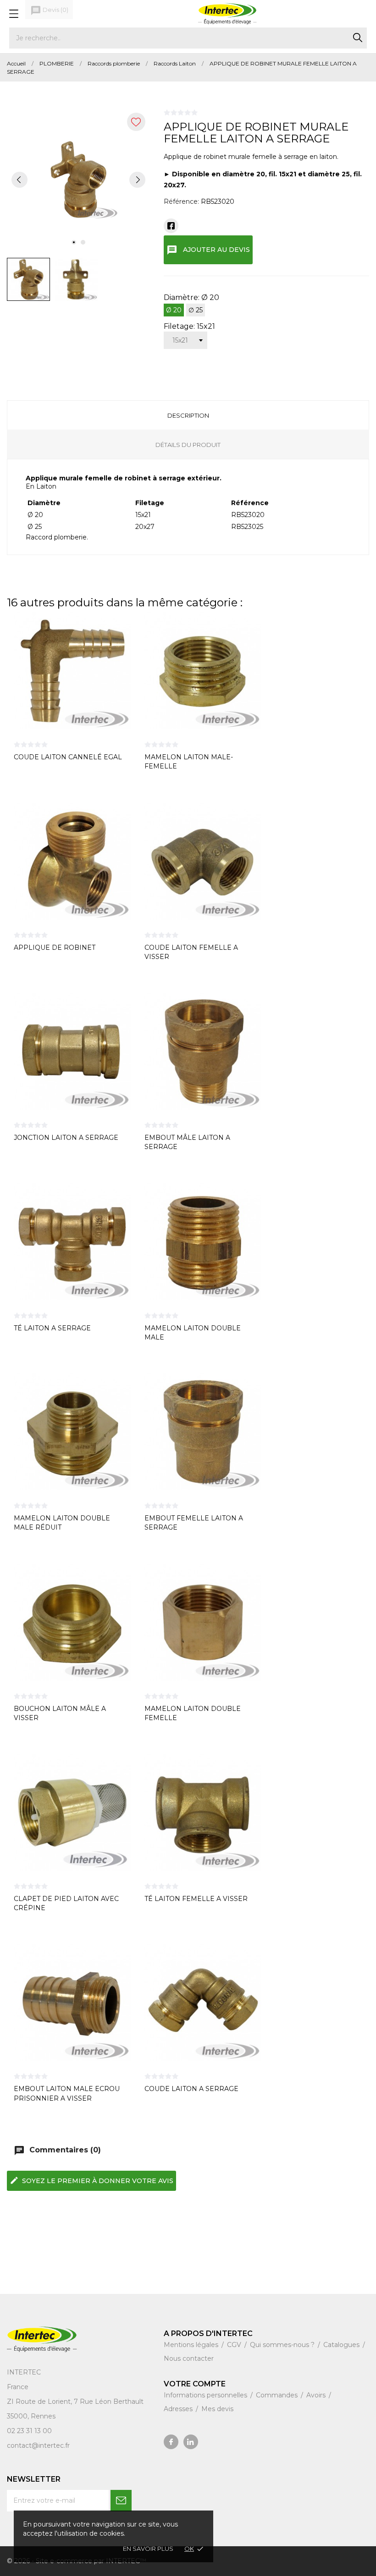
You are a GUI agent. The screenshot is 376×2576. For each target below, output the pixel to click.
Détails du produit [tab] (188, 445)
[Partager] (171, 226)
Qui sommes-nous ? (283, 2345)
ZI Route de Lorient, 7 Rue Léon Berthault (75, 2402)
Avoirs (317, 2395)
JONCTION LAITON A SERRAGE (66, 1138)
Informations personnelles (206, 2395)
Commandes (278, 2395)
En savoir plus (148, 2549)
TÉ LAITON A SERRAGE (52, 1328)
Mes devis (217, 2409)
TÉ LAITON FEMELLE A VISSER (196, 1899)
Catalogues (342, 2345)
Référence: (181, 202)
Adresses (179, 2409)
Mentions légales (192, 2345)
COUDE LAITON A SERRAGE (191, 2089)
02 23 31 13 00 (29, 2431)
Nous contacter (189, 2358)
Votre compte (195, 2384)
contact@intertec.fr (38, 2445)
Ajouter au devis (208, 250)
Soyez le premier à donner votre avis (91, 2180)
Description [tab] (188, 415)
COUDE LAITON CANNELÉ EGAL (68, 757)
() (49, 11)
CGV (235, 2345)
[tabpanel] (78, 180)
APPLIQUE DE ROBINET (55, 948)
